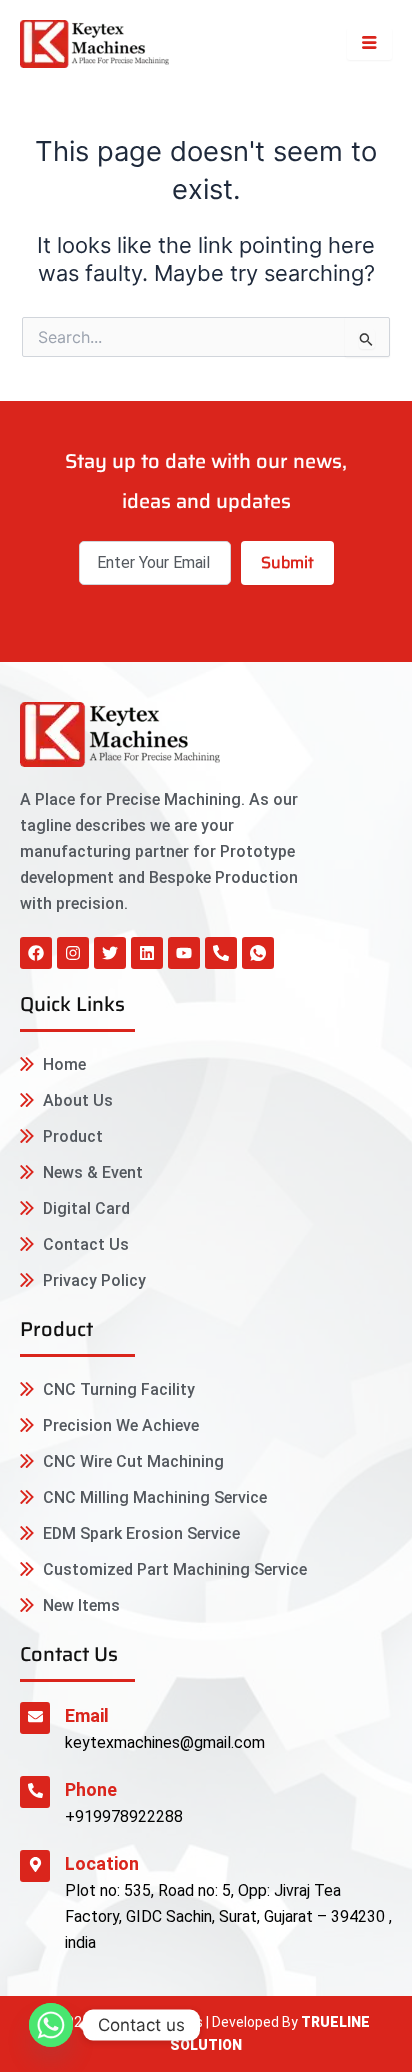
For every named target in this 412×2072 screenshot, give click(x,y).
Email (87, 1715)
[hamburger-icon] (369, 44)
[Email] (35, 1718)
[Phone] (35, 1792)
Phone (91, 1789)
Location (102, 1863)
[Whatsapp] (51, 2025)
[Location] (35, 1866)
